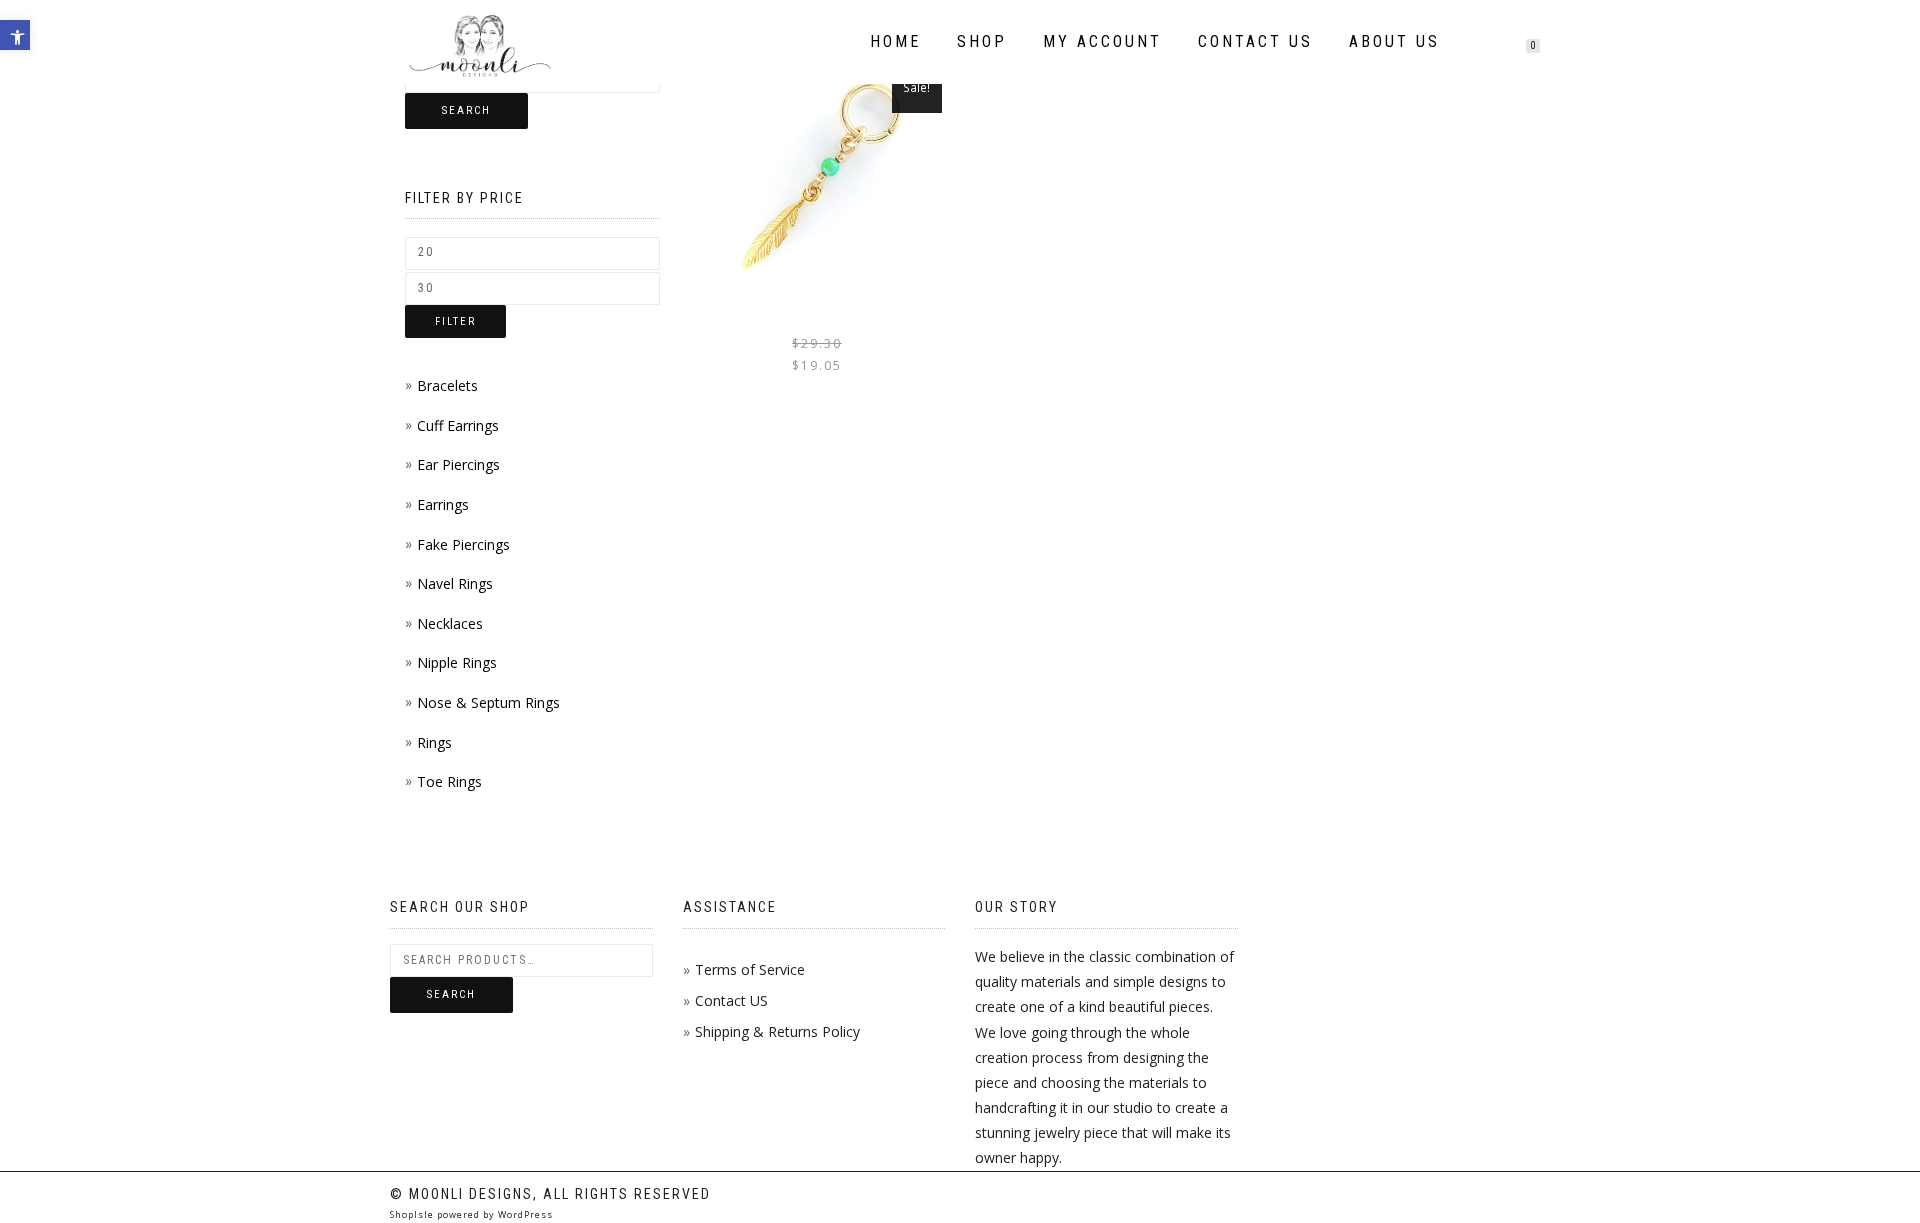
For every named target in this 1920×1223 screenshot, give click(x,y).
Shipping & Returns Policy (777, 1031)
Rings (434, 742)
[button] (15, 35)
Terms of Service (750, 969)
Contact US (731, 1000)
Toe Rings (449, 781)
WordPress (524, 1214)
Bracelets (447, 385)
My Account (1102, 41)
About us (1394, 41)
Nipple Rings (457, 662)
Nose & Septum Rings (488, 702)
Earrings (443, 504)
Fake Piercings (463, 544)
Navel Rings (455, 583)
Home (895, 41)
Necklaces (450, 623)
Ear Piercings (458, 464)
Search (466, 110)
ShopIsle (413, 1214)
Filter (455, 321)
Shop (982, 41)
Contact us (1255, 41)
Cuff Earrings (458, 425)
